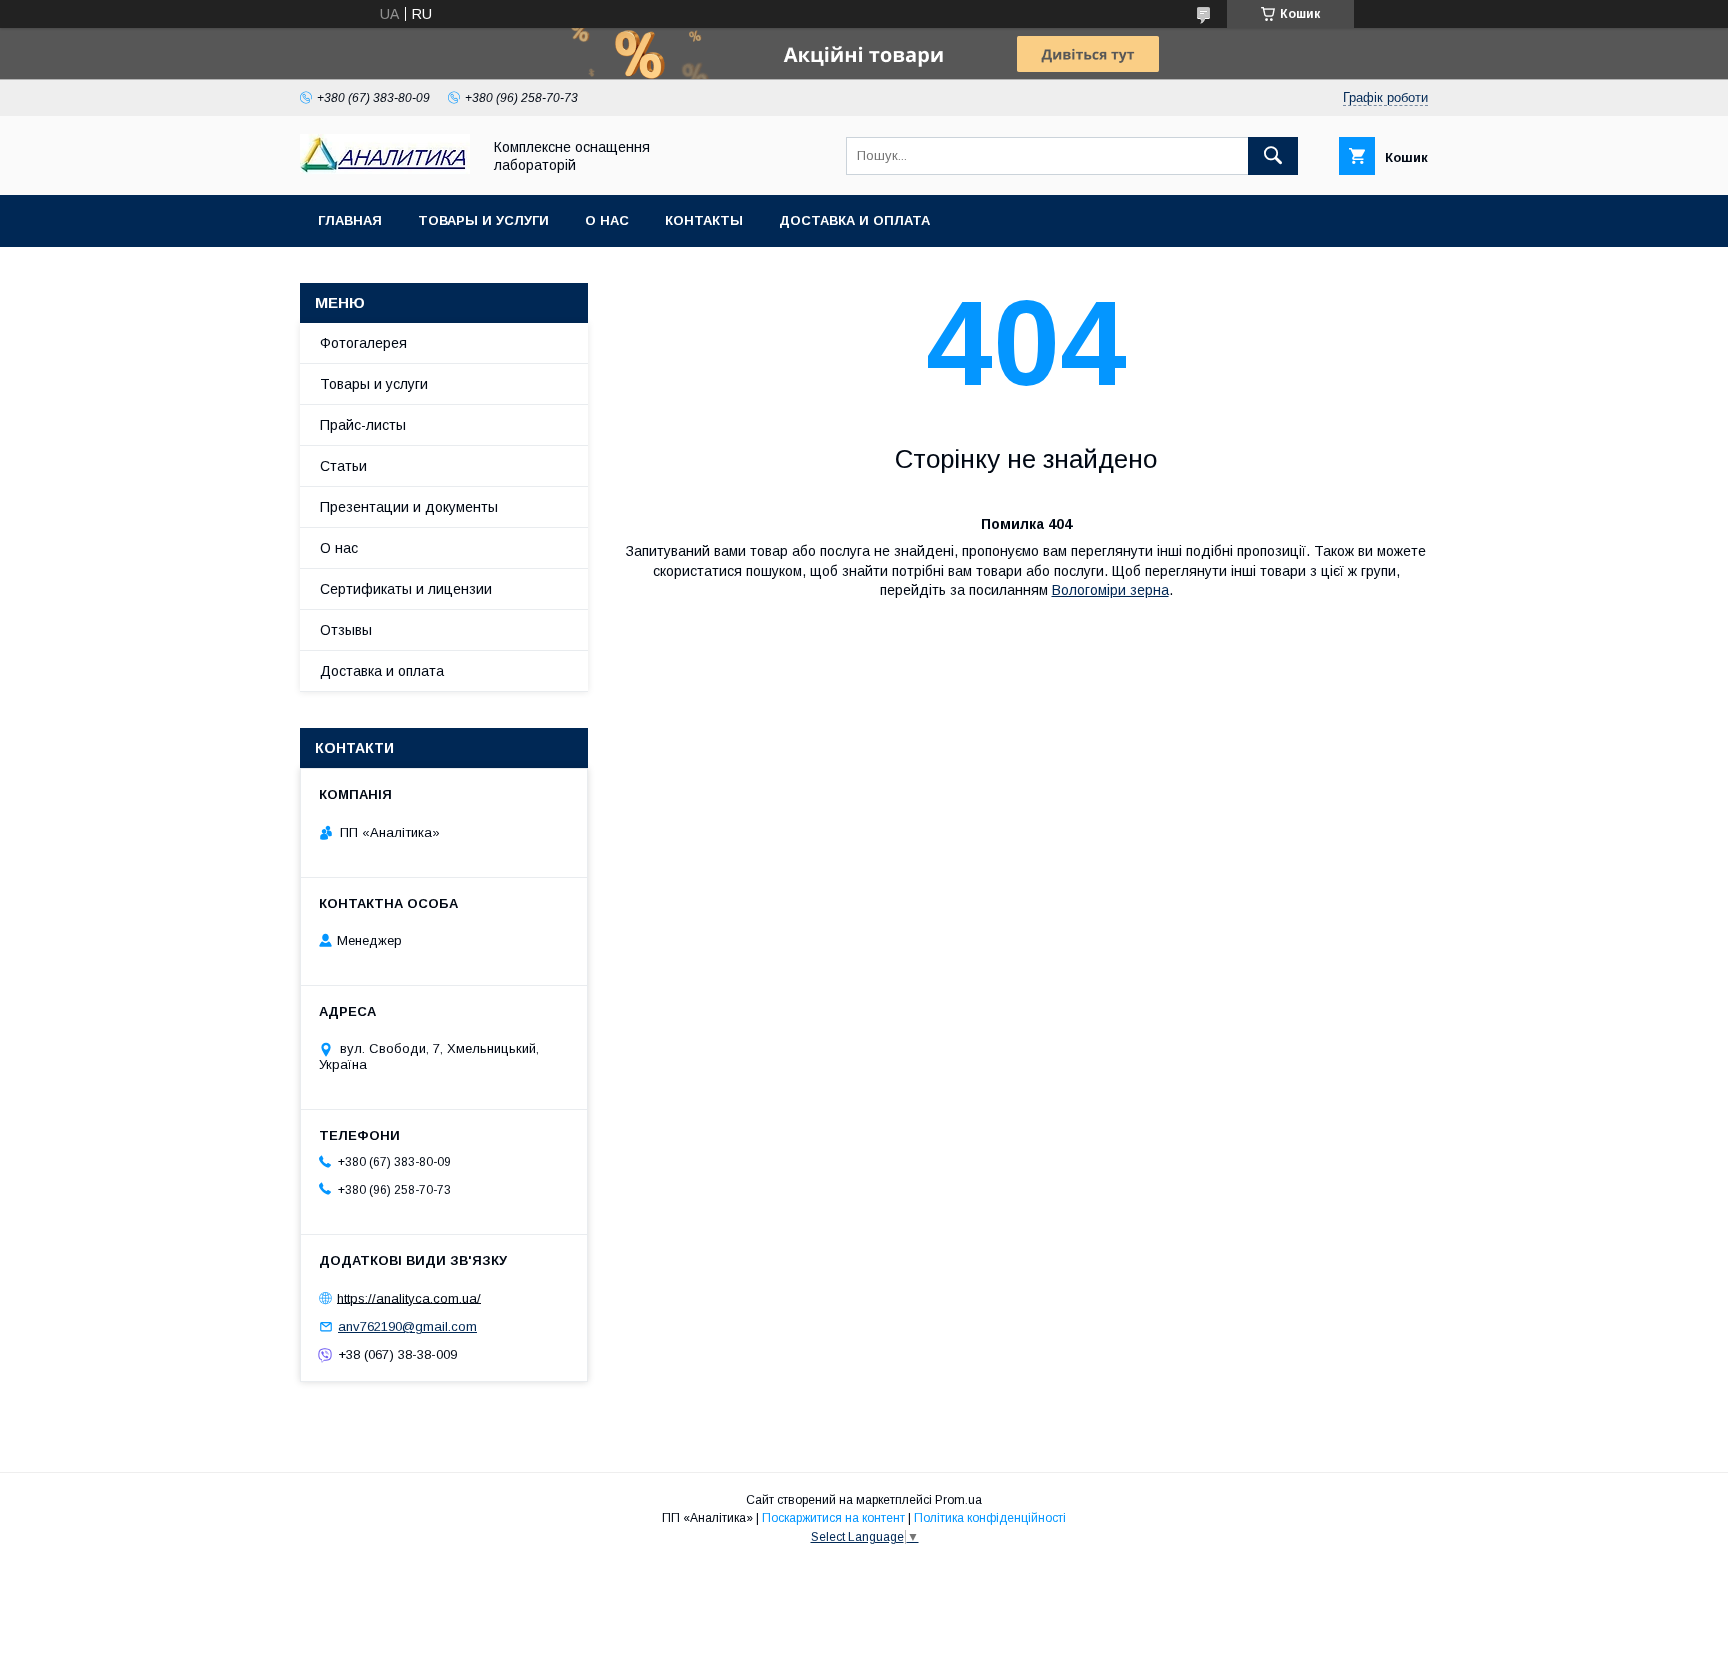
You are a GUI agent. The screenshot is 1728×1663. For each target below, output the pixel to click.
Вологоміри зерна (1110, 590)
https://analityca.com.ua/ (409, 1297)
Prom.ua (958, 1500)
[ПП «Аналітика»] (385, 169)
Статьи (343, 466)
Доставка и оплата (854, 220)
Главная (350, 220)
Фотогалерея (363, 343)
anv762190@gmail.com (407, 1326)
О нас (607, 220)
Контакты (704, 220)
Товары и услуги (483, 220)
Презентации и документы (409, 507)
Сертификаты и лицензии (406, 589)
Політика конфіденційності (990, 1518)
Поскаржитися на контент (833, 1518)
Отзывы (346, 630)
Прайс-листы (363, 425)
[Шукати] (1273, 156)
